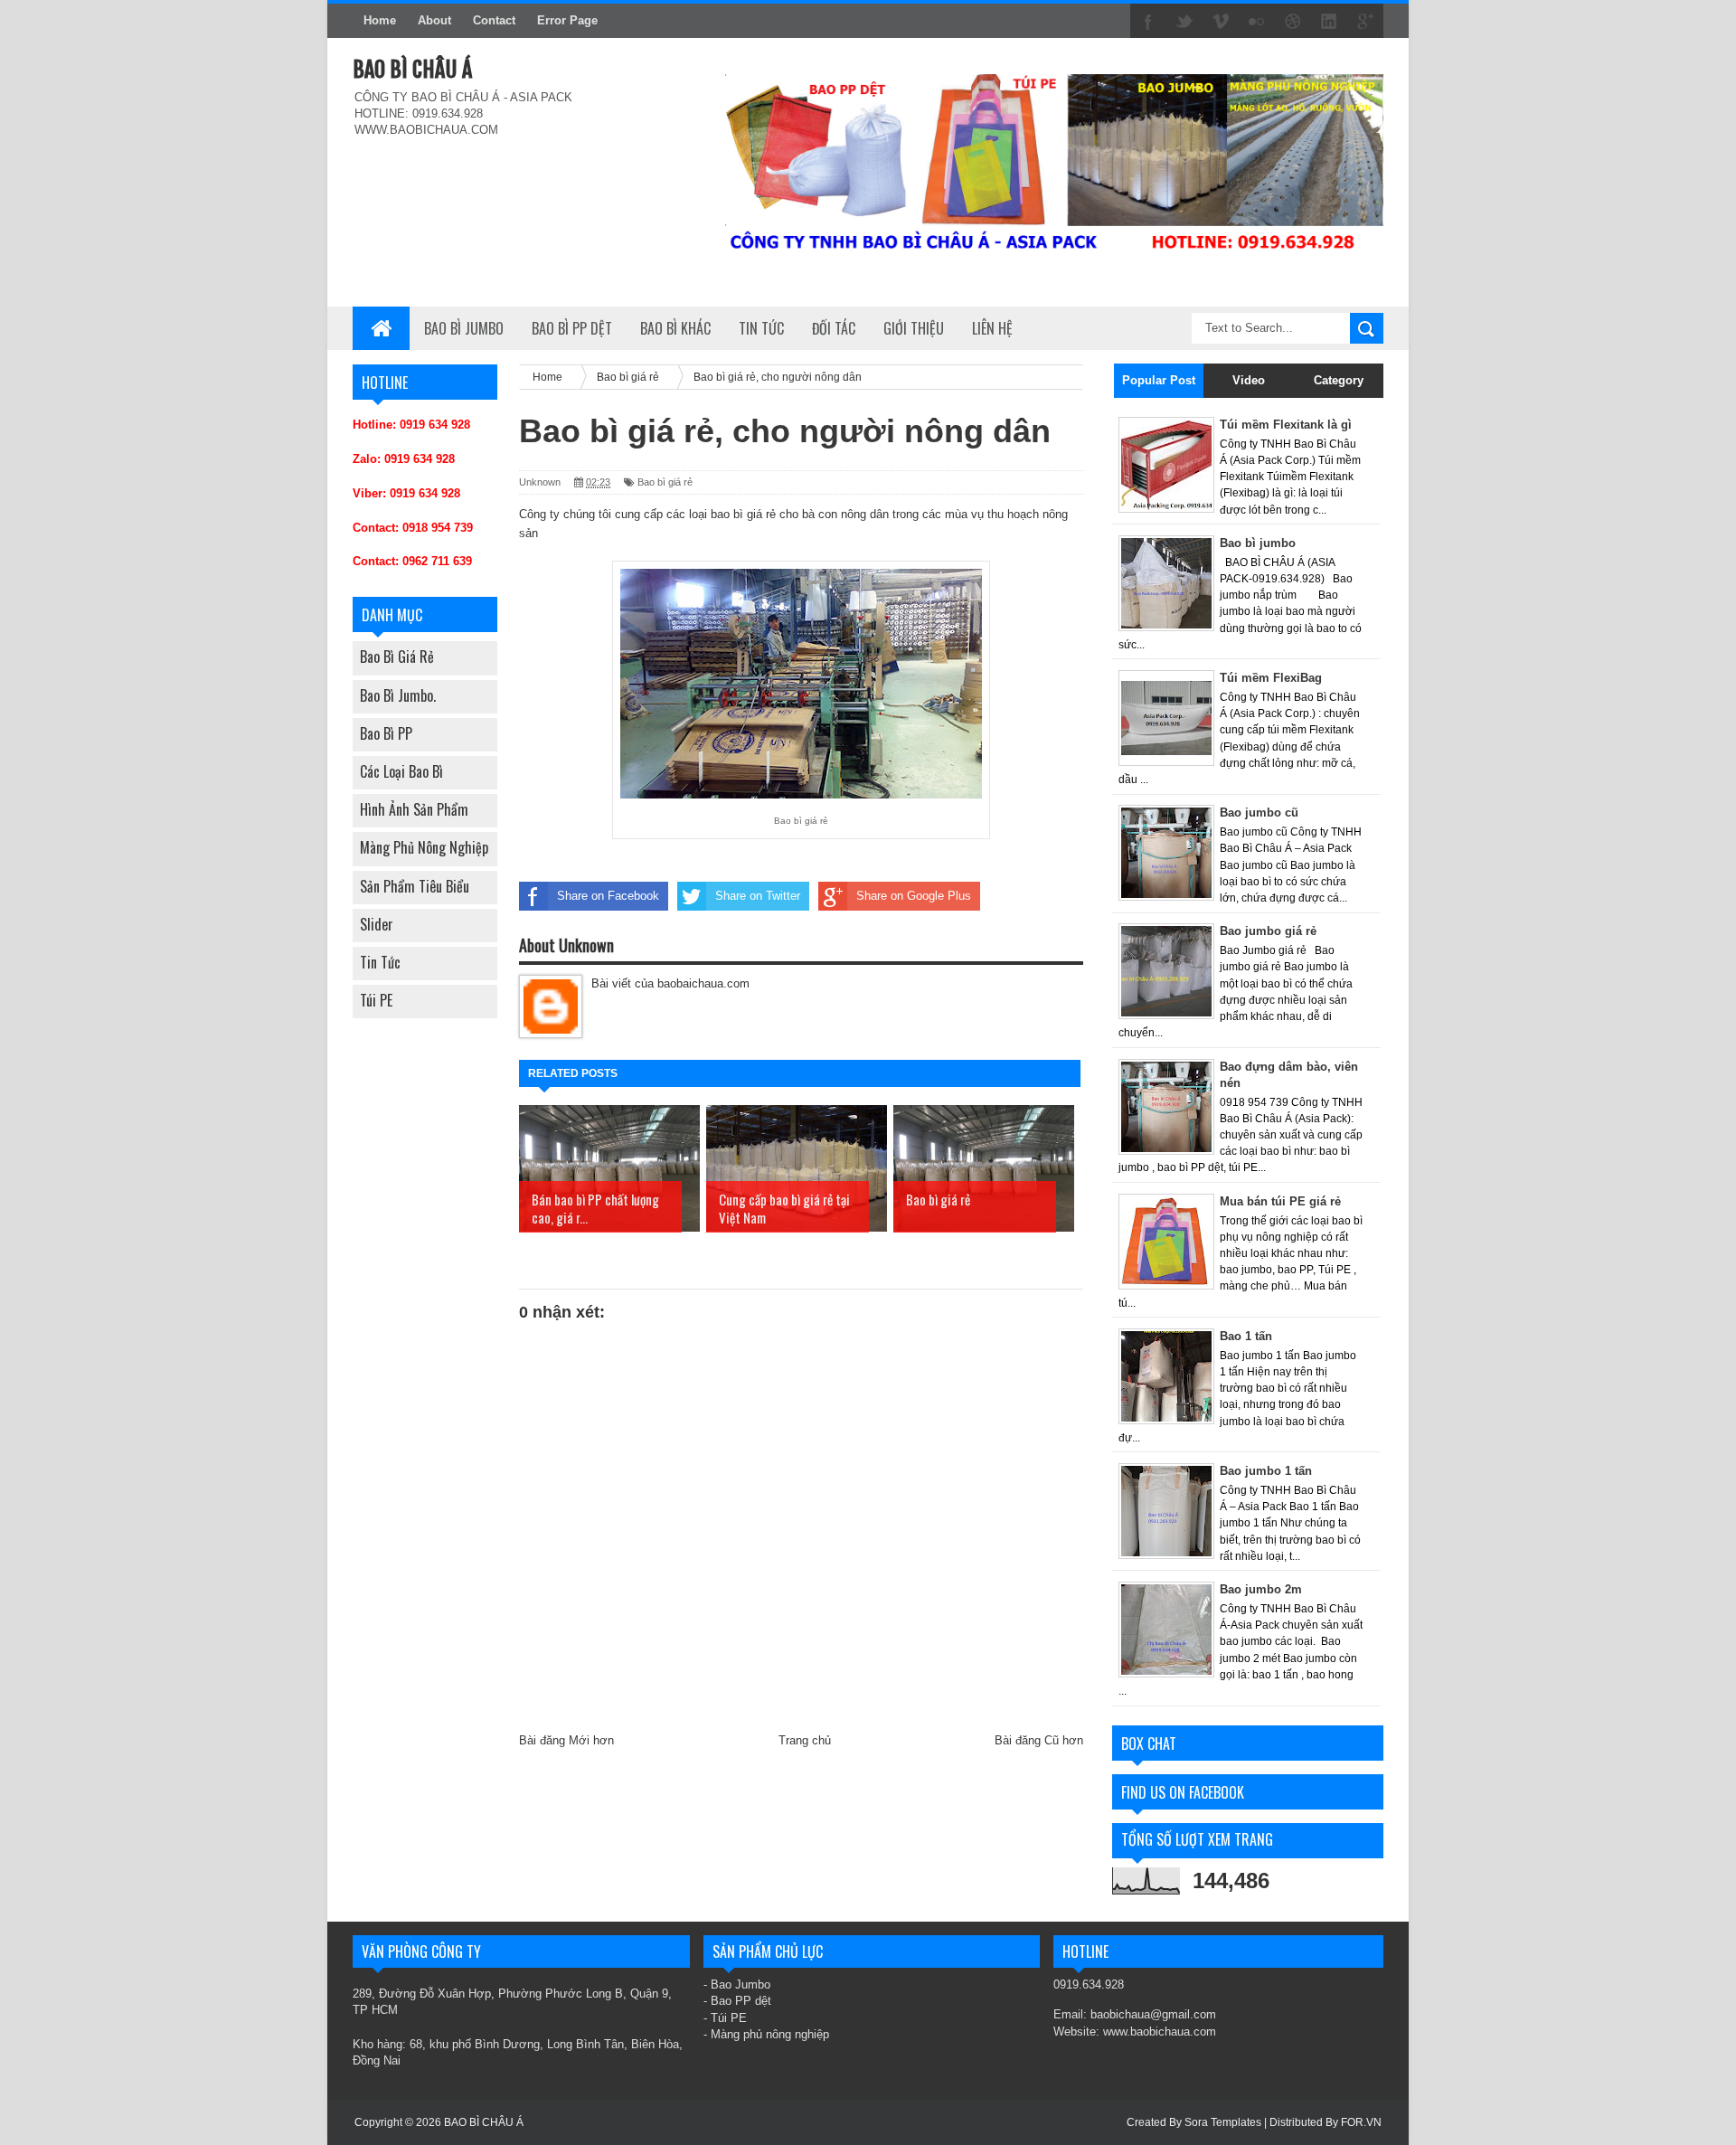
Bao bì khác (675, 328)
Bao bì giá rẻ (397, 657)
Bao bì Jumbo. (398, 695)
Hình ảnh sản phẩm (414, 809)
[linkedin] (1329, 22)
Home (380, 20)
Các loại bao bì (401, 771)
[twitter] (1184, 22)
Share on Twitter (758, 896)
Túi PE (376, 1000)
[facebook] (1148, 22)
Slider (377, 924)
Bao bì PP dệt (572, 328)
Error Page (567, 20)
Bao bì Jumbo (464, 328)
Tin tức (380, 962)
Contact (494, 20)
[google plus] (1365, 22)
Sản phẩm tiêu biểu (415, 886)
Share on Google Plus (914, 896)
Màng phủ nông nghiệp (424, 847)
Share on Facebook (608, 896)
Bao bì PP (386, 733)
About (434, 20)
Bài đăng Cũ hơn (1039, 1740)
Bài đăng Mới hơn (566, 1740)
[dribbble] (1293, 22)
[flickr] (1257, 22)
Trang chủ (805, 1740)
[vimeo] (1221, 22)
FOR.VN (1361, 2122)
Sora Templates (1223, 2122)
